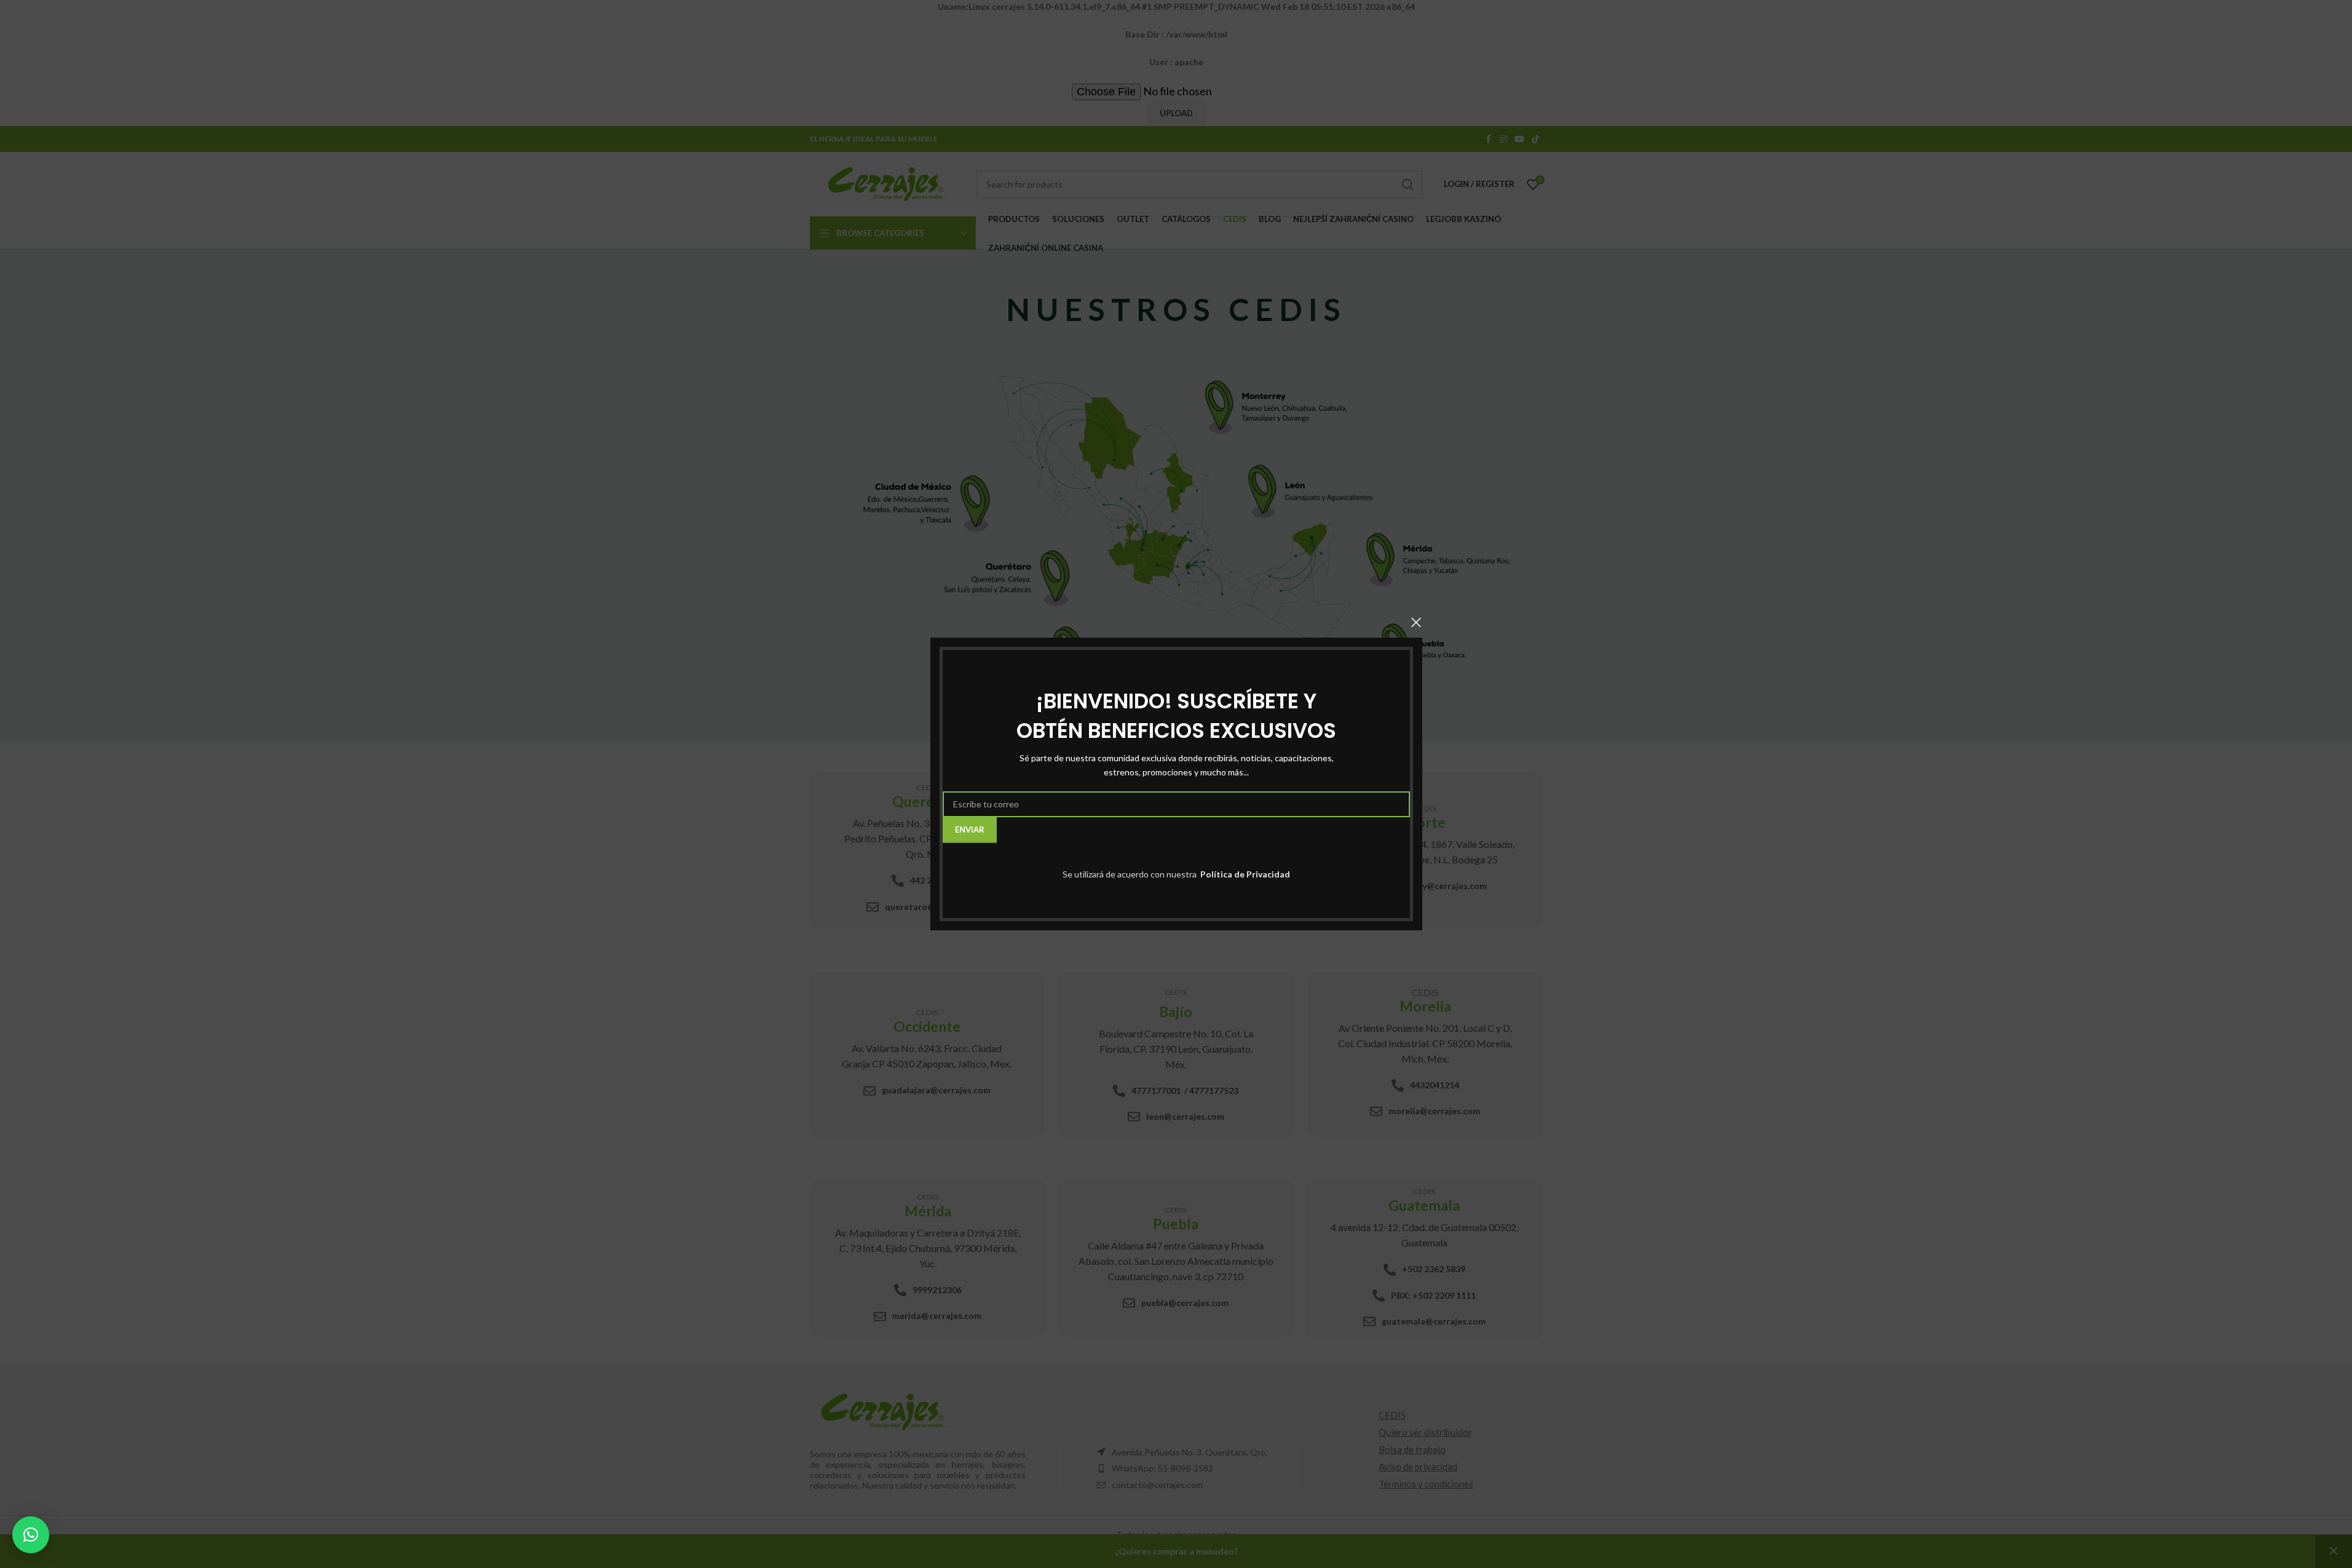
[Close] (1416, 622)
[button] (31, 1535)
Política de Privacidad (1244, 874)
